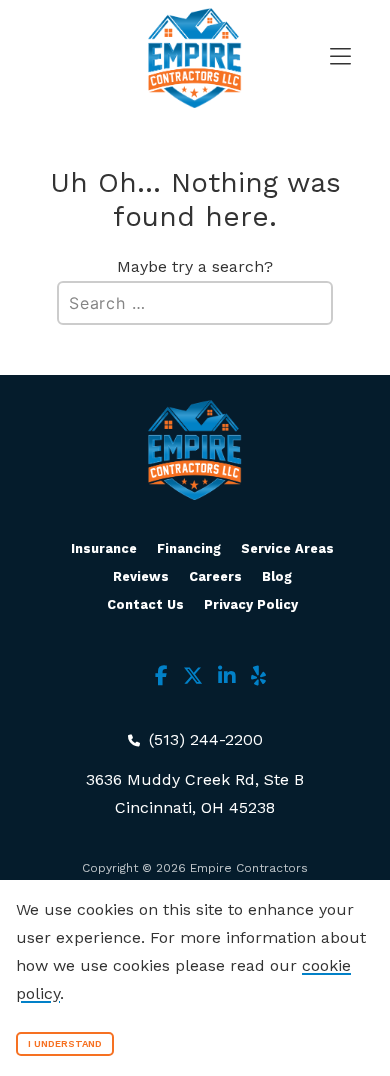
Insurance (104, 548)
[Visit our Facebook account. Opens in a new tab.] (161, 676)
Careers (215, 576)
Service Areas (287, 548)
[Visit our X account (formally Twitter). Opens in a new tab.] (193, 676)
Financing (189, 548)
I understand (65, 1043)
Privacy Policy (251, 604)
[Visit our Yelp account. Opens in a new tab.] (258, 676)
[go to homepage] (195, 58)
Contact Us (145, 604)
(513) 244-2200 (203, 739)
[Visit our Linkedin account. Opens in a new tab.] (227, 676)
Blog (277, 576)
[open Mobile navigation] (325, 58)
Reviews (141, 576)
